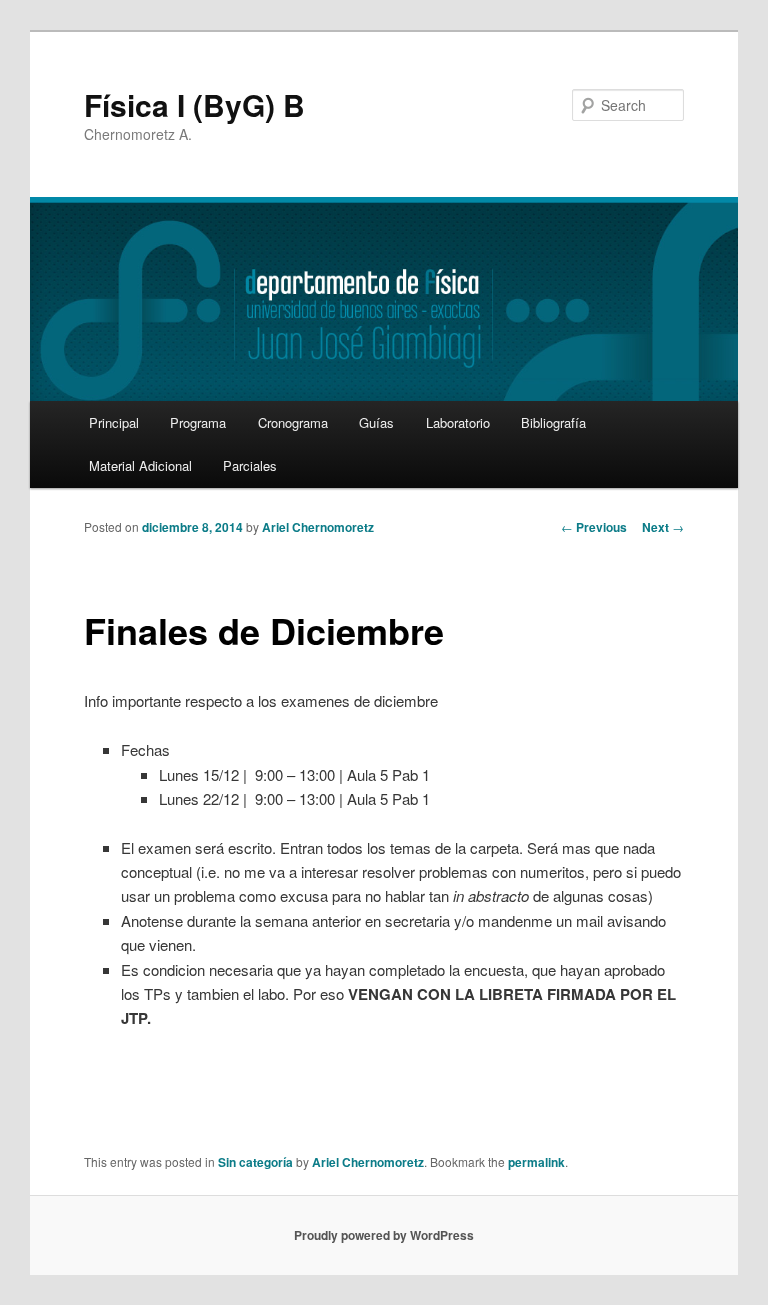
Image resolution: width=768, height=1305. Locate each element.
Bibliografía (553, 422)
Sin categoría (255, 1162)
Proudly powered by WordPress (384, 1235)
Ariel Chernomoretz (318, 527)
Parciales (250, 465)
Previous (594, 527)
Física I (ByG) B (194, 104)
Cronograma (293, 422)
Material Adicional (140, 465)
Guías (376, 422)
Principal (114, 422)
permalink (536, 1162)
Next (663, 527)
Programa (198, 422)
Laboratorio (458, 422)
